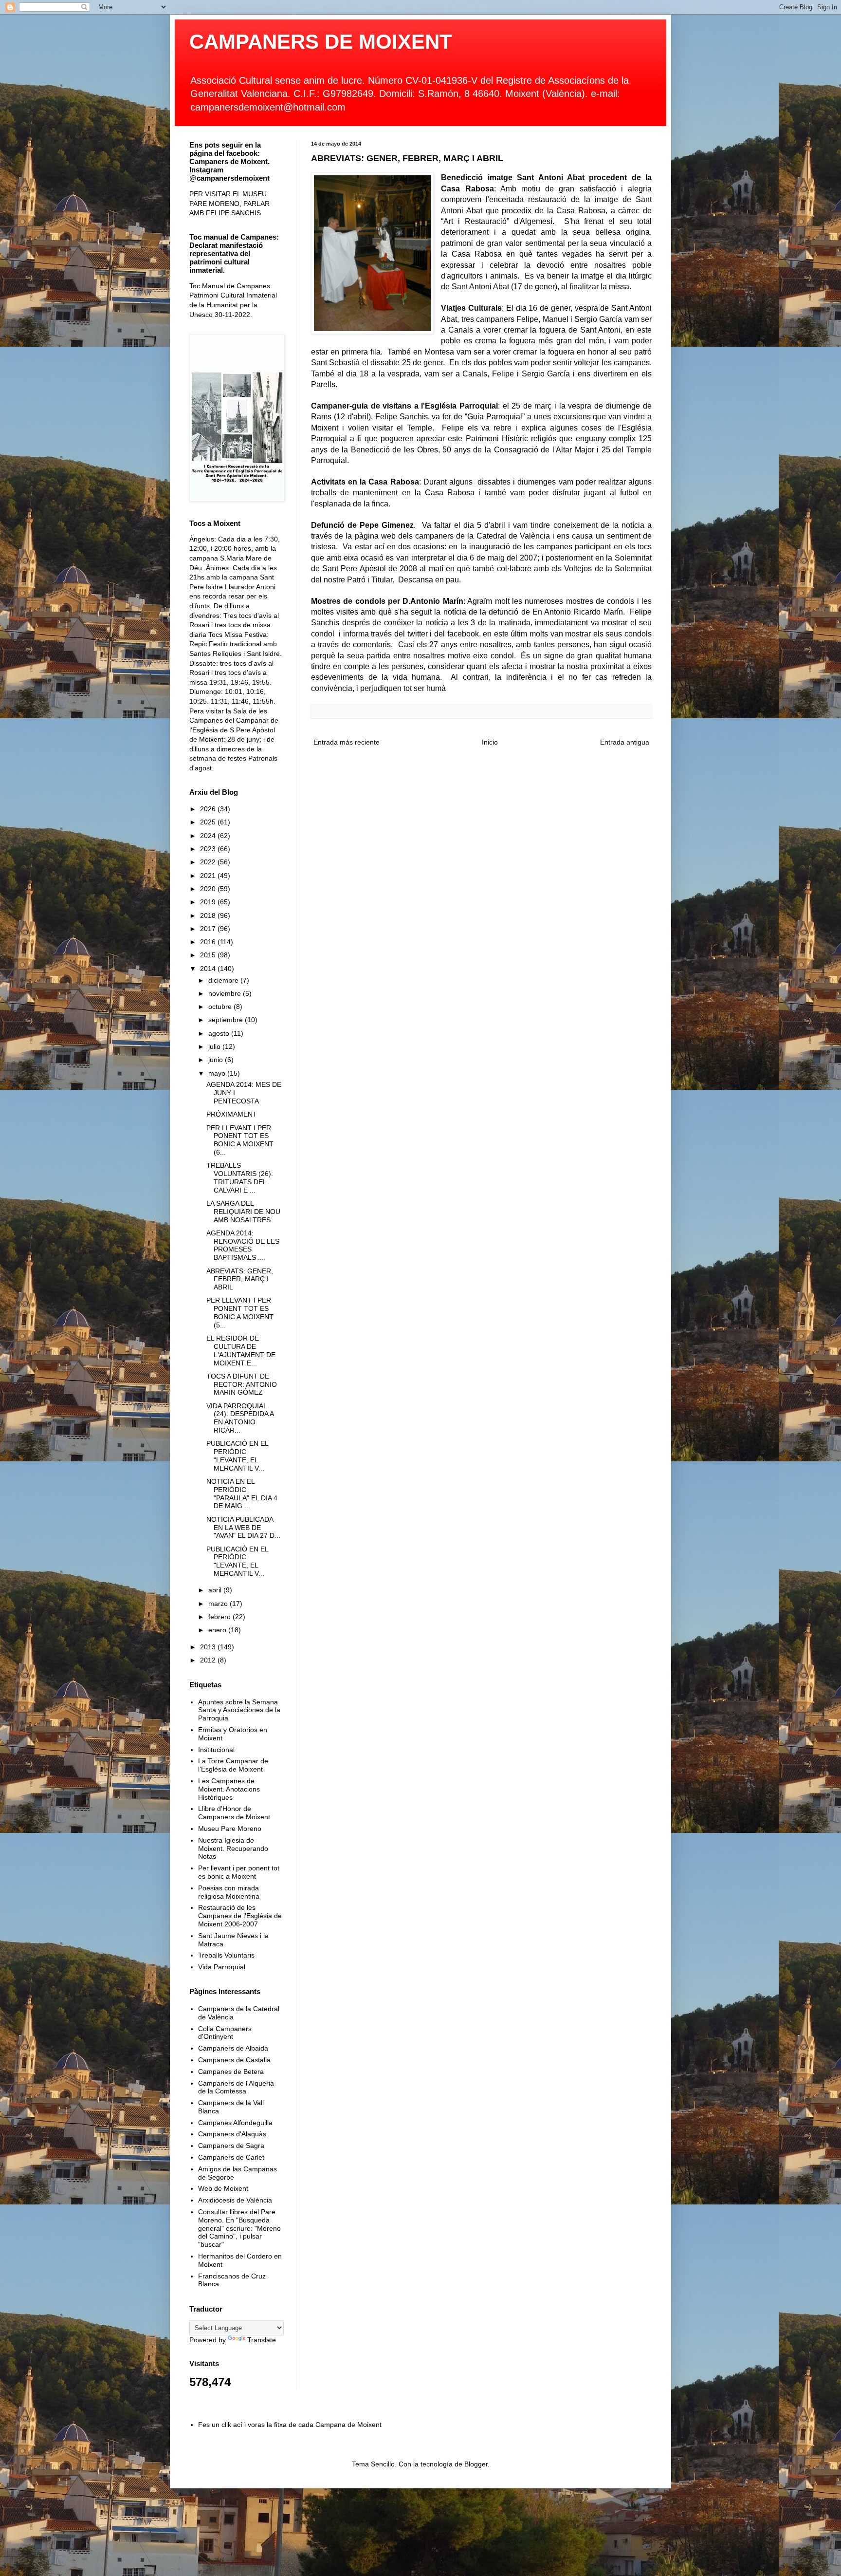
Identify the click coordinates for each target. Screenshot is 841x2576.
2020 (209, 889)
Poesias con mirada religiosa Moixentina (229, 1892)
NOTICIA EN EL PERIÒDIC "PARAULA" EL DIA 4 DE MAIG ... (242, 1493)
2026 (209, 809)
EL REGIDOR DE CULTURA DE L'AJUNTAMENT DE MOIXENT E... (241, 1350)
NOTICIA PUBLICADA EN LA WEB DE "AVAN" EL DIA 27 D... (243, 1528)
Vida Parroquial (222, 1967)
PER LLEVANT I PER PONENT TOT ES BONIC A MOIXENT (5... (240, 1312)
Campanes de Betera (231, 2072)
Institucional (216, 1750)
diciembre (224, 980)
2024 (209, 836)
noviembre (226, 993)
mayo (218, 1073)
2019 (209, 902)
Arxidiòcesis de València (235, 2200)
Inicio (490, 742)
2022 (209, 862)
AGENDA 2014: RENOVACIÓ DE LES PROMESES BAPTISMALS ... (243, 1245)
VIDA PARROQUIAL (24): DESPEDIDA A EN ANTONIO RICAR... (240, 1418)
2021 (209, 876)
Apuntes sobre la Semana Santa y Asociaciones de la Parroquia (239, 1710)
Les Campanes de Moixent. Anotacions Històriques (229, 1789)
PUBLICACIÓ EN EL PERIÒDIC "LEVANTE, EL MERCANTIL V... (237, 1456)
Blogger (476, 2464)
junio (217, 1060)
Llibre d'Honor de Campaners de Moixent (234, 1813)
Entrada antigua (625, 742)
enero (218, 1630)
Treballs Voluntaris (226, 1955)
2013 (209, 1647)
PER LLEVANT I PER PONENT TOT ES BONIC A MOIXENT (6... (240, 1140)
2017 (209, 929)
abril (216, 1590)
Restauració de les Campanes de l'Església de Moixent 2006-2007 (240, 1916)
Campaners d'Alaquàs (232, 2134)
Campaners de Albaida (233, 2048)
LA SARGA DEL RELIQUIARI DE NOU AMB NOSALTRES (243, 1212)
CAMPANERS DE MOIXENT (321, 42)
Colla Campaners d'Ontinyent (225, 2033)
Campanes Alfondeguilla (235, 2123)
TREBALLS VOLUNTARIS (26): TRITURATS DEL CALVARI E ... (240, 1177)
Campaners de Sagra (231, 2146)
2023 (209, 849)
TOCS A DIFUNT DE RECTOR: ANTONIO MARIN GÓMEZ (242, 1384)
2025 (209, 822)
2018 (209, 915)
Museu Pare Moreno (230, 1829)
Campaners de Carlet (231, 2157)
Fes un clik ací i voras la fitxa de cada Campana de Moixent (290, 2425)
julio (215, 1046)
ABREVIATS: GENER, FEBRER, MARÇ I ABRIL (240, 1279)
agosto (220, 1033)
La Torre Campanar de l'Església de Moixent (233, 1765)
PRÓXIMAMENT (232, 1114)
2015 (209, 955)
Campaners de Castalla (234, 2060)
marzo (219, 1604)
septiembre (227, 1020)
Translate (262, 2340)
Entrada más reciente (347, 742)
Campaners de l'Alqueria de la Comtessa (236, 2087)
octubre (221, 1007)
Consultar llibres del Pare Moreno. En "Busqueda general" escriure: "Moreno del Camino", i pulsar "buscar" (239, 2228)
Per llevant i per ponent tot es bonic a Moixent (239, 1872)
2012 (209, 1660)
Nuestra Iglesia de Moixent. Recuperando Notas (233, 1848)
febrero (220, 1617)
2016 (209, 942)
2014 (209, 969)
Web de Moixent (223, 2188)
